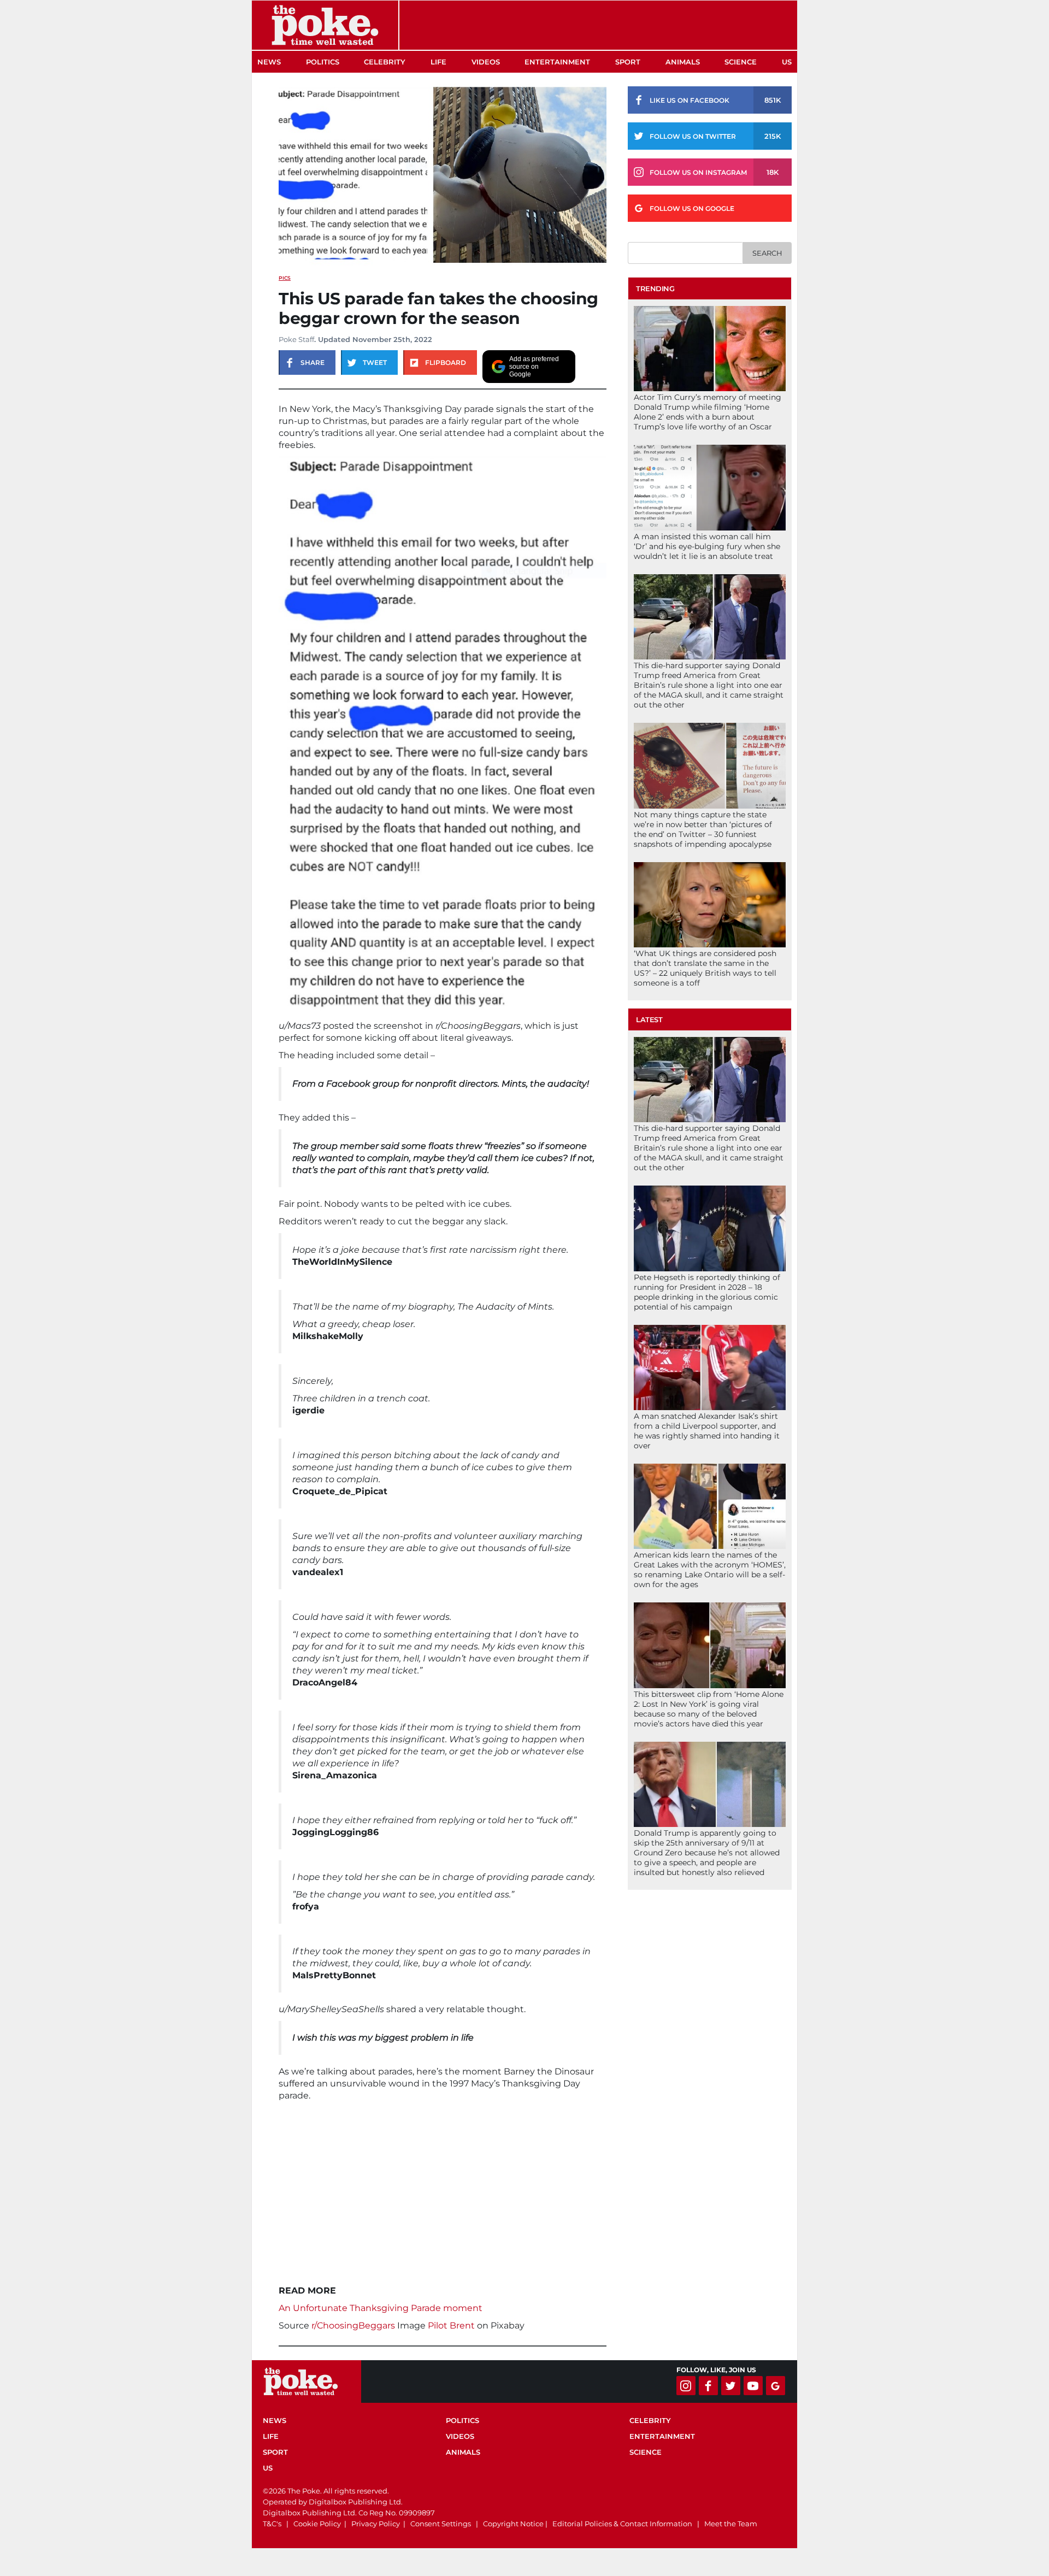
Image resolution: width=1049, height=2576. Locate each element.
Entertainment (557, 62)
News (269, 62)
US (787, 62)
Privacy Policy (376, 2524)
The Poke (325, 25)
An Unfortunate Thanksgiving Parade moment (381, 2308)
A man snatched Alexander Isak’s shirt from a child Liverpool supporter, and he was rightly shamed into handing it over (707, 1431)
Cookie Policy (317, 2524)
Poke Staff (296, 339)
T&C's (272, 2524)
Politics (323, 62)
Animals (683, 62)
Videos (486, 62)
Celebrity (385, 62)
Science (741, 62)
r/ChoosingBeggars (353, 2326)
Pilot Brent (451, 2326)
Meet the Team (731, 2524)
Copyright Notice (513, 2524)
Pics (285, 278)
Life (438, 62)
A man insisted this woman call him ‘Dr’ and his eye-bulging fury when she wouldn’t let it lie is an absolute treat (707, 546)
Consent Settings (441, 2524)
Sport (628, 62)
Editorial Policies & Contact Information (622, 2524)
